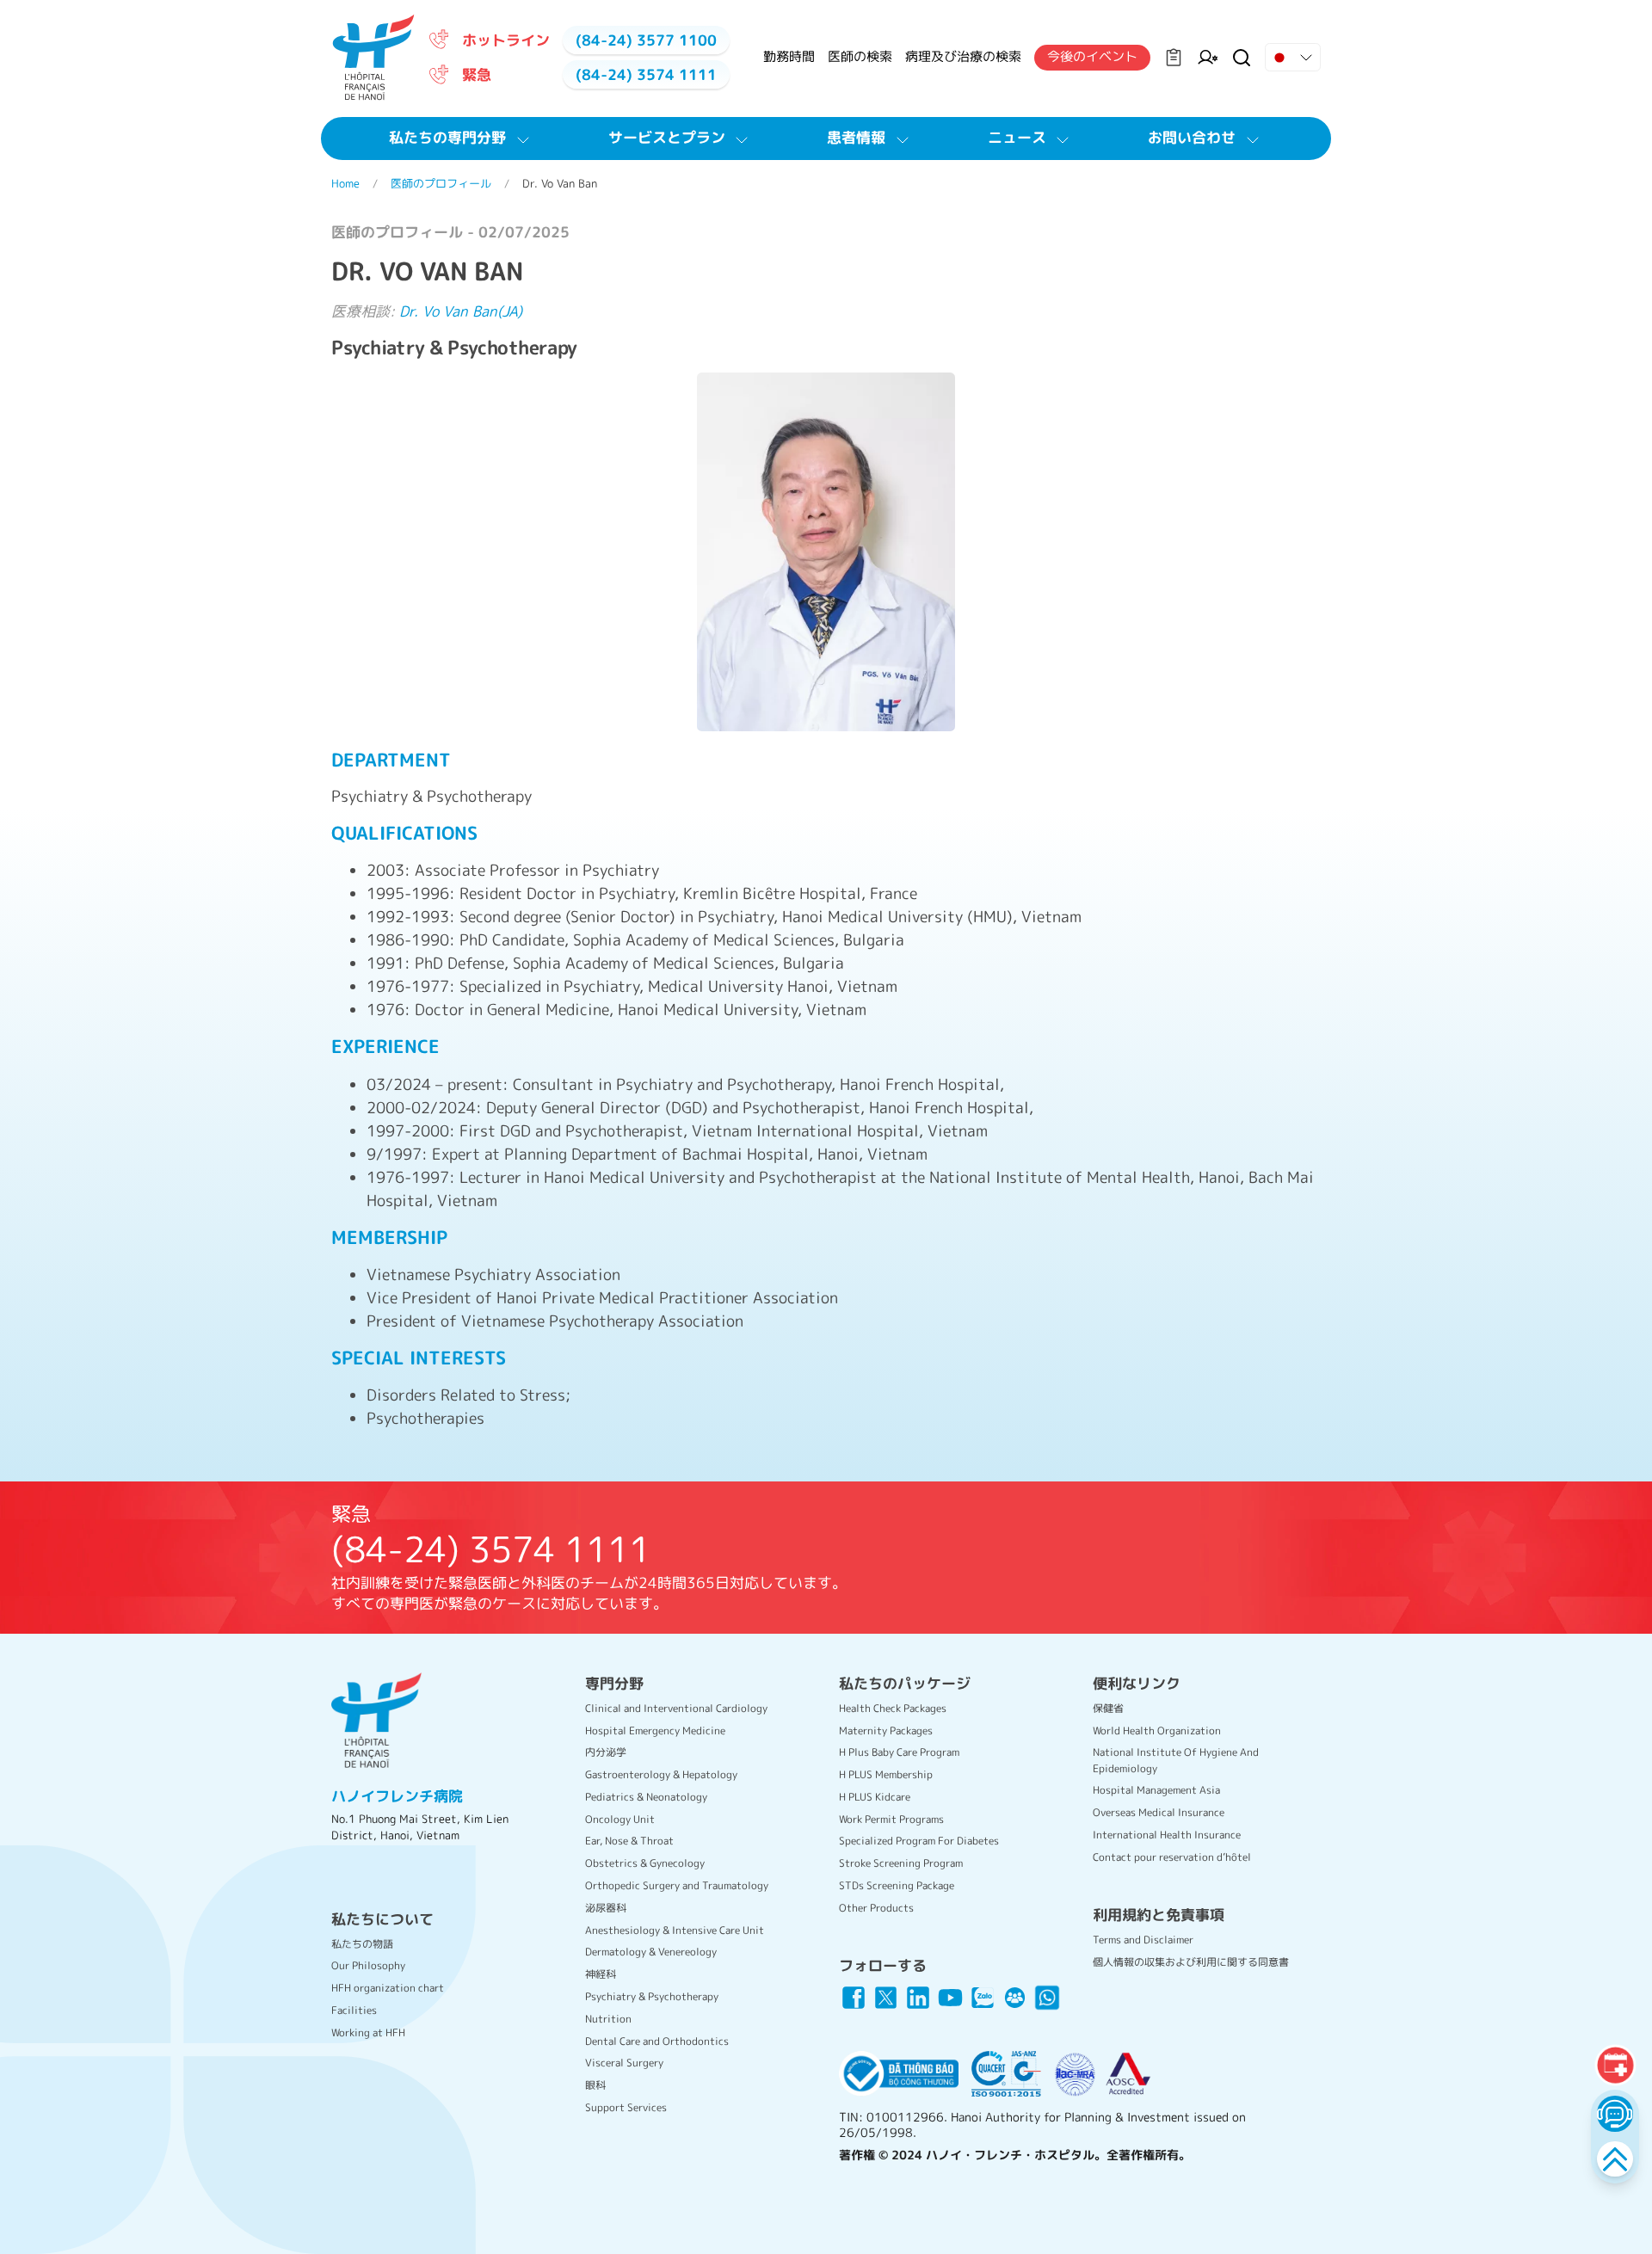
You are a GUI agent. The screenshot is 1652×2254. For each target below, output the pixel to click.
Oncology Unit (620, 1819)
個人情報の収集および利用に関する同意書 (1191, 1962)
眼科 (595, 2085)
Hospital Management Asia (1156, 1790)
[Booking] (1615, 2065)
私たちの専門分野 (447, 137)
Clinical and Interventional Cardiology (676, 1708)
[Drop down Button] (1293, 58)
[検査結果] (1174, 58)
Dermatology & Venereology (651, 1952)
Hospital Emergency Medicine (655, 1731)
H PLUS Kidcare (875, 1797)
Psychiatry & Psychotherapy (652, 1996)
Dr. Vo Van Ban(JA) (461, 311)
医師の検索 (860, 56)
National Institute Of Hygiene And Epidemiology (1176, 1760)
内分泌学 (606, 1752)
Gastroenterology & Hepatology (661, 1774)
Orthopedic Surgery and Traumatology (677, 1885)
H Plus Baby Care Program (899, 1752)
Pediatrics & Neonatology (646, 1797)
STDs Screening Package (897, 1885)
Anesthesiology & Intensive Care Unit (675, 1930)
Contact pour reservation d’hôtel (1172, 1857)
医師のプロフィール (441, 183)
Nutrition (608, 2019)
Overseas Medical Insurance (1159, 1812)
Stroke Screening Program (901, 1863)
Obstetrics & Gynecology (645, 1863)
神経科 (601, 1974)
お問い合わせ (1192, 137)
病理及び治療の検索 (963, 56)
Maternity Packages (886, 1731)
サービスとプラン (667, 137)
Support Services (626, 2107)
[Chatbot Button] (1615, 2113)
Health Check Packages (893, 1708)
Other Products (876, 1908)
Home (345, 183)
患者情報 (856, 137)
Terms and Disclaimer (1143, 1940)
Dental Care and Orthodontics (657, 2041)
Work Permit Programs (891, 1819)
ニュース (1017, 137)
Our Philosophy (368, 1965)
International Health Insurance (1167, 1835)
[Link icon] (854, 1998)
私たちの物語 (362, 1944)
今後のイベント (1092, 56)
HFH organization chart (388, 1988)
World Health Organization (1157, 1731)
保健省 (1108, 1708)
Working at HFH (368, 2032)
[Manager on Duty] (1208, 58)
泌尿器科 (606, 1908)
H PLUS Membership (886, 1774)
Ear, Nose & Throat (629, 1841)
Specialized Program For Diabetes (919, 1841)
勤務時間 (789, 56)
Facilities (354, 2010)
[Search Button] (1242, 58)
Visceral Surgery (624, 2063)
